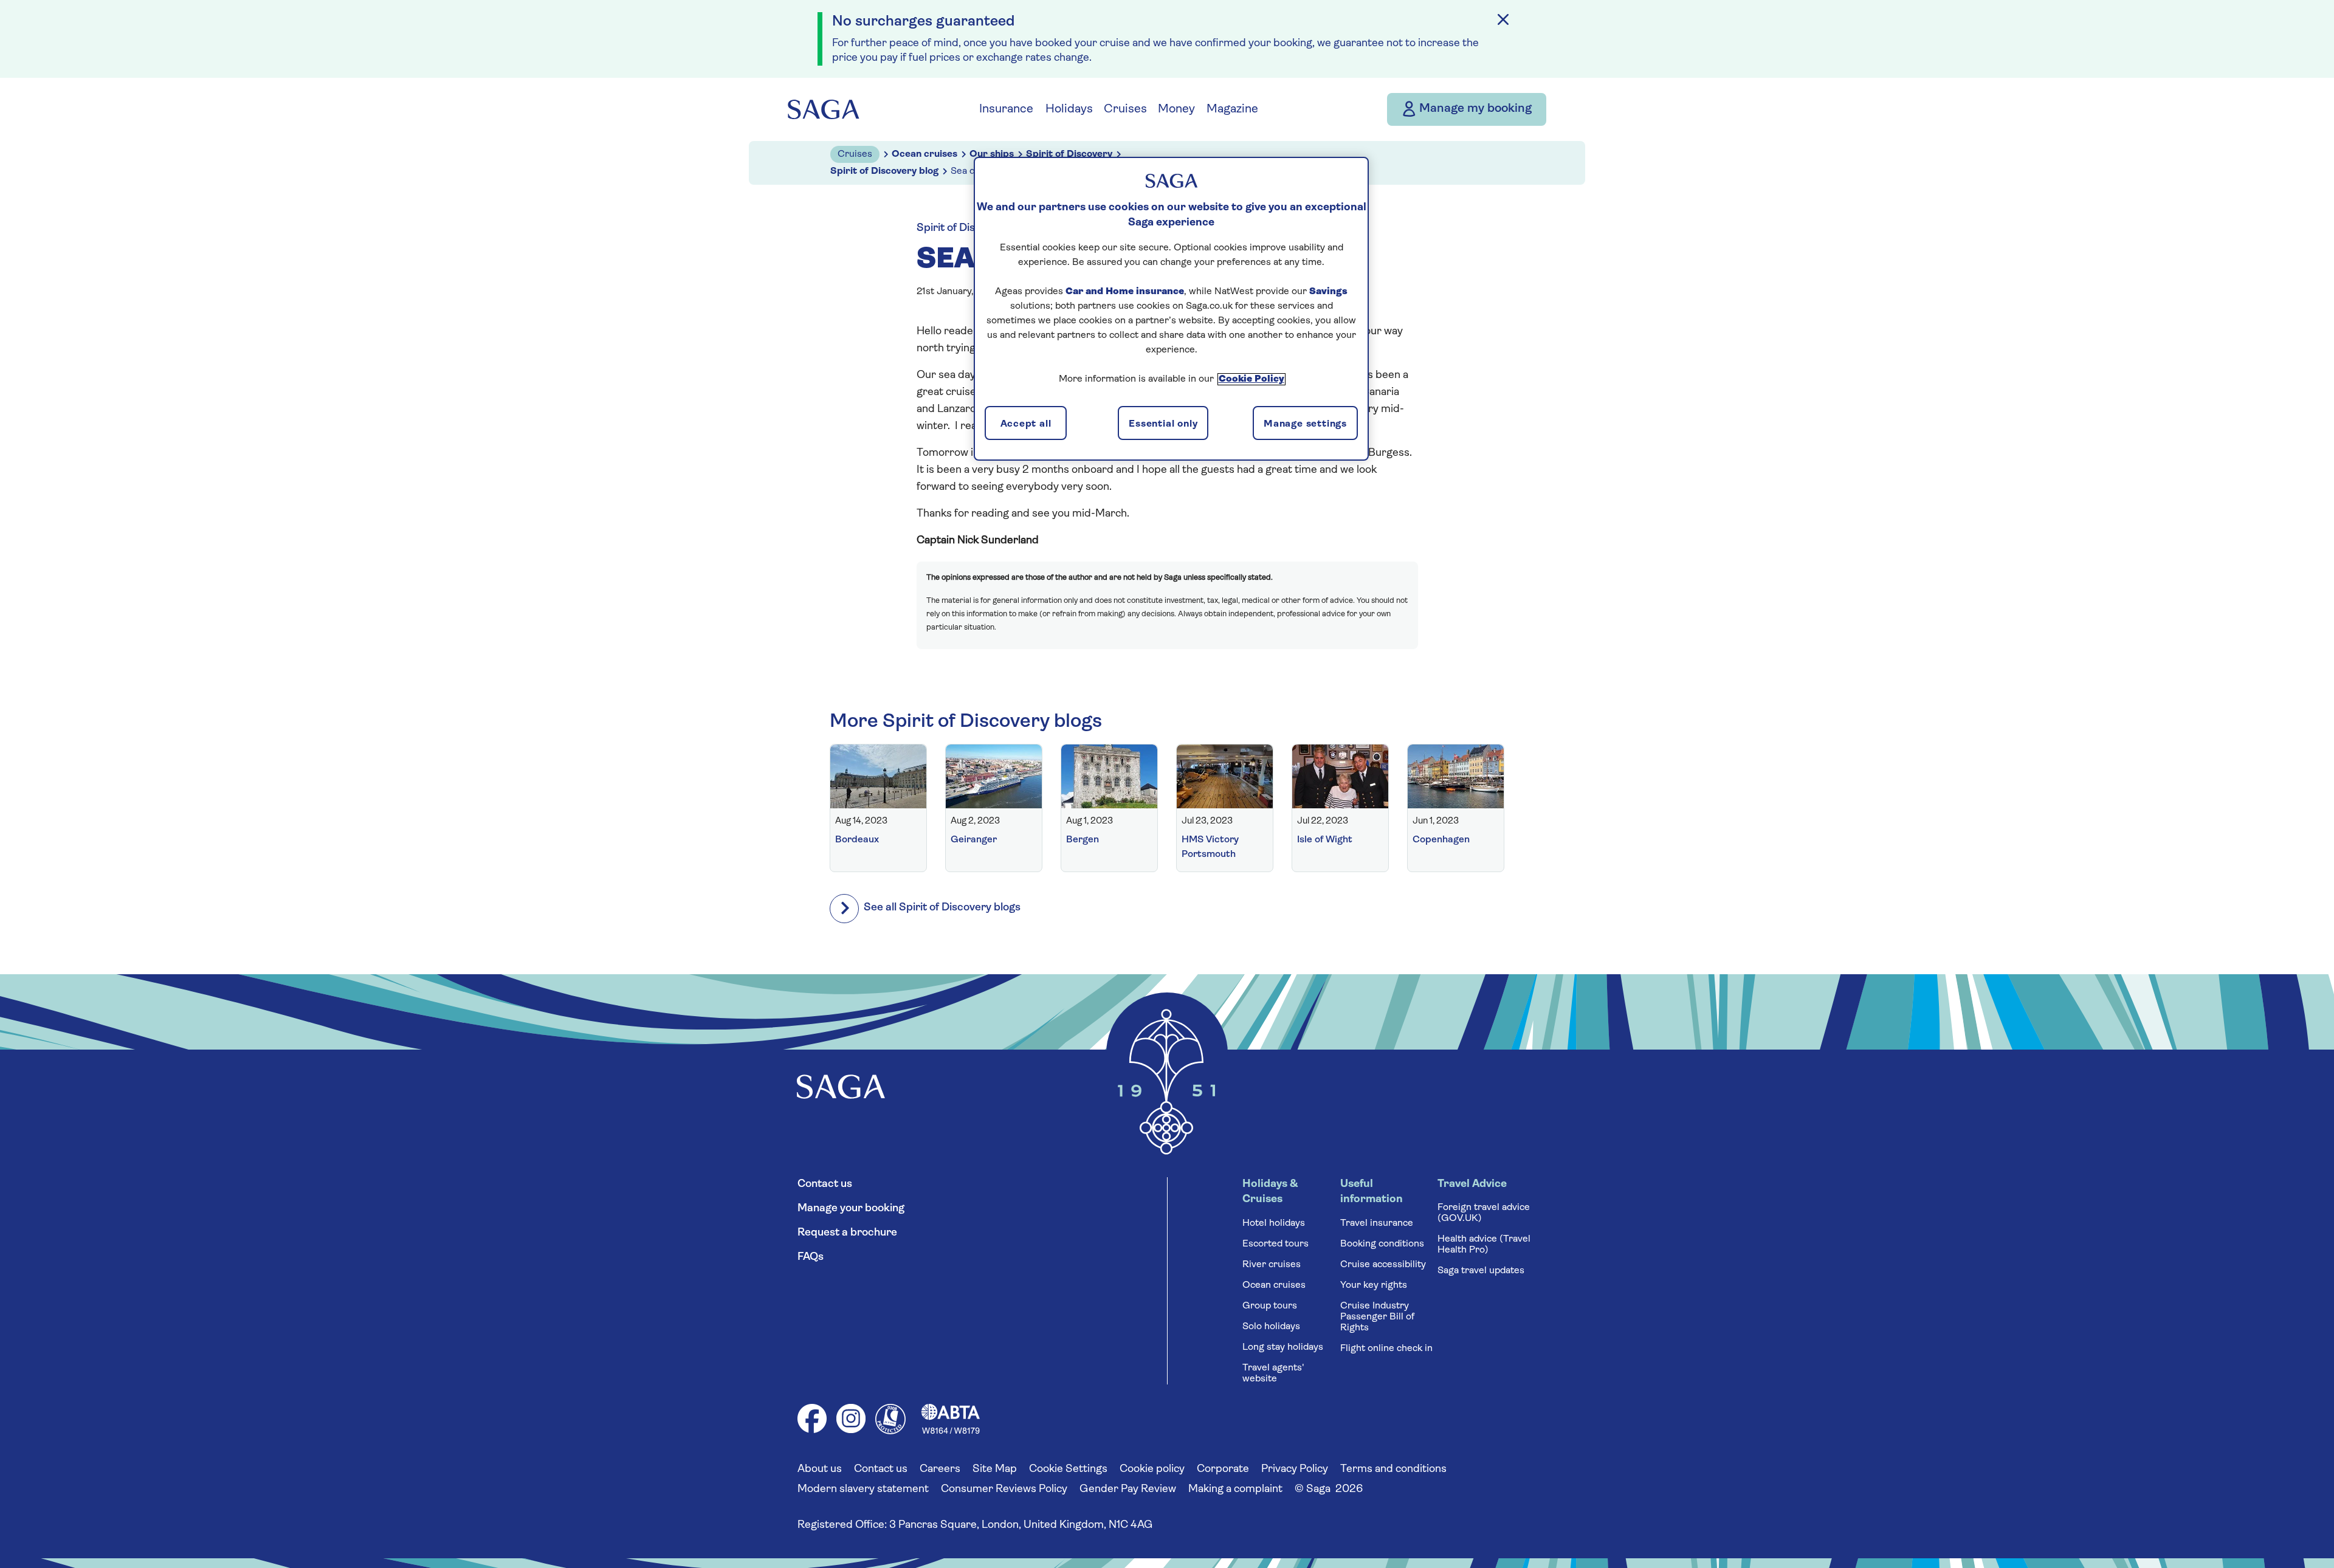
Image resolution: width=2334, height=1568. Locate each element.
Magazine (1232, 109)
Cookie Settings (1068, 1470)
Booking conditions (1382, 1244)
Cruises (1125, 109)
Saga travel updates (1481, 1271)
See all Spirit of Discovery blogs (942, 908)
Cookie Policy (1251, 379)
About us (820, 1470)
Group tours (1270, 1306)
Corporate (1223, 1470)
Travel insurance (1377, 1223)
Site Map (995, 1470)
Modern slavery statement (863, 1490)
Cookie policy (1152, 1470)
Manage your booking (851, 1209)
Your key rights (1374, 1285)
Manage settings (1305, 424)
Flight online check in (1386, 1349)
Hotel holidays (1274, 1223)
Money (1176, 109)
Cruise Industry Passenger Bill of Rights (1377, 1317)
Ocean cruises (1274, 1285)
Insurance (1006, 109)
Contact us (825, 1185)
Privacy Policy (1295, 1470)
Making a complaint (1235, 1490)
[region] (1171, 309)
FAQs (811, 1257)
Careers (940, 1470)
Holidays (1069, 109)
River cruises (1272, 1265)
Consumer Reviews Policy (1004, 1490)
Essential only (1163, 424)
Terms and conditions (1393, 1470)
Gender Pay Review (1128, 1490)
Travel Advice (1472, 1185)
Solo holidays (1271, 1327)
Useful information (1372, 1192)
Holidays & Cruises (1270, 1192)
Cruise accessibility (1383, 1265)
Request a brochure (847, 1233)
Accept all (1026, 424)
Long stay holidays (1283, 1347)
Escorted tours (1275, 1244)
